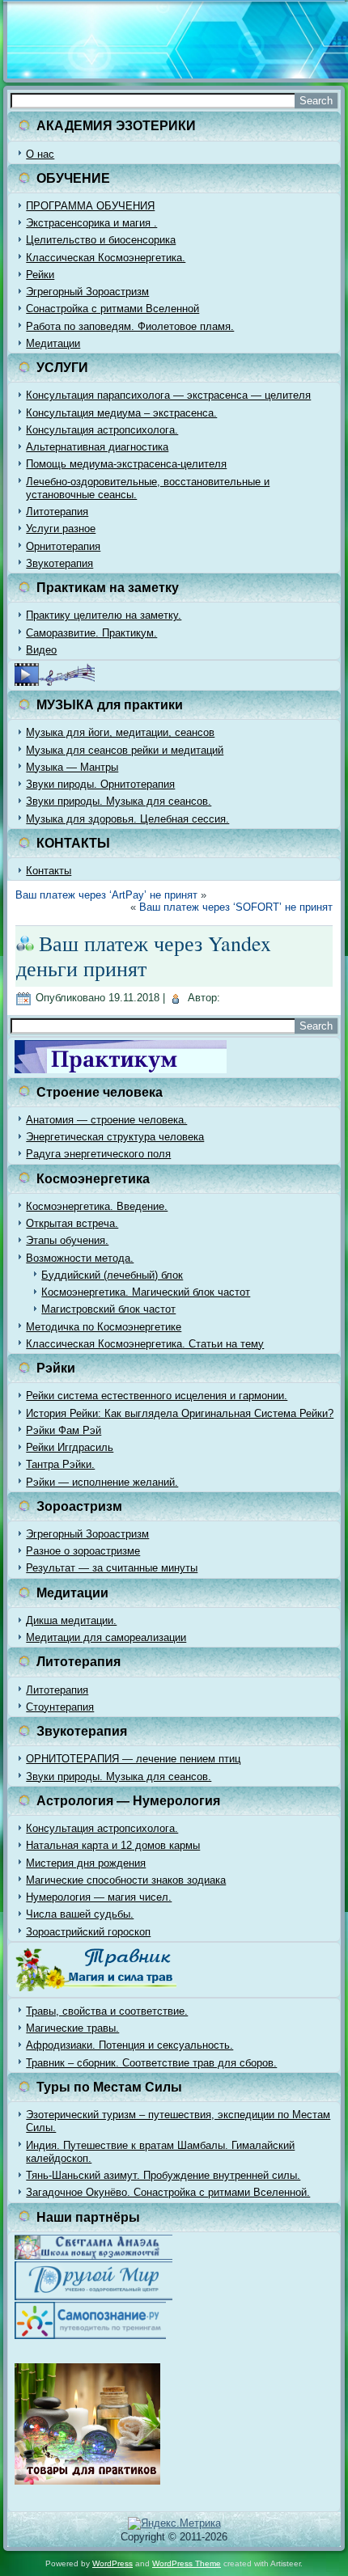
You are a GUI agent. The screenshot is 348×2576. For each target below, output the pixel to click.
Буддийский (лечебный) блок (112, 1275)
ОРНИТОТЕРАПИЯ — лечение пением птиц (133, 1759)
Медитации (53, 343)
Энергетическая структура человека (115, 1137)
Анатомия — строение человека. (106, 1120)
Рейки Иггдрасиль (70, 1447)
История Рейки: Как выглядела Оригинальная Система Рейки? (180, 1413)
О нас (40, 154)
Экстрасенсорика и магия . (91, 223)
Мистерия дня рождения (86, 1863)
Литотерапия (57, 512)
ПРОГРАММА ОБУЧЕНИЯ (90, 206)
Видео (41, 650)
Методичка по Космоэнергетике (104, 1327)
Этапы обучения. (67, 1240)
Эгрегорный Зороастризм (87, 292)
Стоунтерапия (60, 1707)
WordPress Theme (187, 2563)
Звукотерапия (59, 563)
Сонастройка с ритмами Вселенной (112, 309)
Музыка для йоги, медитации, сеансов (120, 732)
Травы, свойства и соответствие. (107, 2011)
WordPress (112, 2563)
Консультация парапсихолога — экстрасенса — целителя (168, 395)
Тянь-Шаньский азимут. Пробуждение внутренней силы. (163, 2175)
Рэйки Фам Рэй (64, 1430)
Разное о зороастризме (83, 1551)
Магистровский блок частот (108, 1309)
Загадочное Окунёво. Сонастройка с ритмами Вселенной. (168, 2192)
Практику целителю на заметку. (104, 615)
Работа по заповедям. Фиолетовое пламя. (130, 326)
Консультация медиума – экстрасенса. (121, 413)
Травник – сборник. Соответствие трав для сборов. (151, 2063)
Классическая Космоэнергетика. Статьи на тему (145, 1344)
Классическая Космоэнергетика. (106, 258)
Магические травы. (72, 2028)
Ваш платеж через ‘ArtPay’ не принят (106, 895)
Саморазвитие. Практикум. (91, 633)
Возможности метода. (80, 1258)
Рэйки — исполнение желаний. (102, 1482)
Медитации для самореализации (106, 1637)
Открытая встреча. (72, 1223)
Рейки (40, 275)
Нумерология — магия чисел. (99, 1897)
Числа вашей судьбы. (80, 1914)
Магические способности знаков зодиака (126, 1880)
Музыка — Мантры (72, 767)
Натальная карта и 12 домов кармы (113, 1845)
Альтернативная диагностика (97, 447)
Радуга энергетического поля (98, 1154)
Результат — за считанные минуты (112, 1568)
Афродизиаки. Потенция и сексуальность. (129, 2045)
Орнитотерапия (63, 546)
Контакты (49, 871)
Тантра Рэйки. (60, 1464)
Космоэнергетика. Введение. (97, 1206)
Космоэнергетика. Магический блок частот (146, 1292)
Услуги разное (61, 529)
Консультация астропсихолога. (102, 430)
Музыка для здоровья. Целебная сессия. (127, 819)
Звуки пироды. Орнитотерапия (100, 784)
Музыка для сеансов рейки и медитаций (125, 750)
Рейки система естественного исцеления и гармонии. (157, 1396)
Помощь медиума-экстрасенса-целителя (126, 464)
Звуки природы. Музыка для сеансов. (119, 801)
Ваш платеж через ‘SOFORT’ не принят (236, 907)
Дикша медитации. (71, 1620)
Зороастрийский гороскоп (88, 1932)
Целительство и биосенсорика (101, 240)
